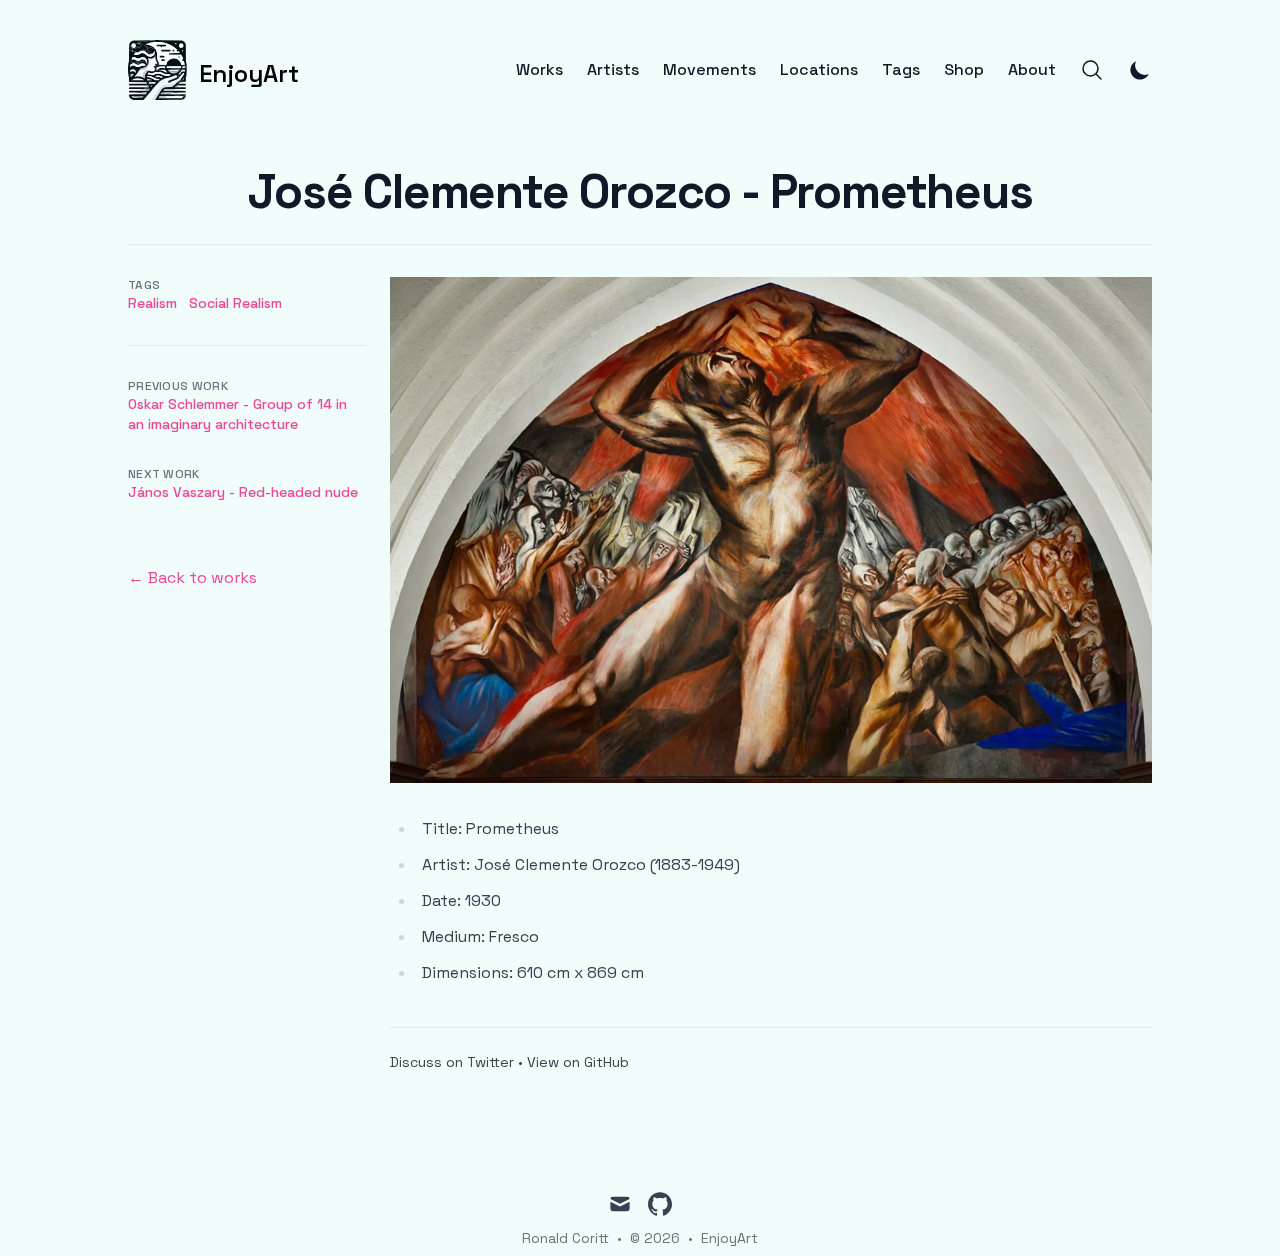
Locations (819, 70)
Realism (152, 303)
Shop (964, 70)
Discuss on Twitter (452, 1062)
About (1032, 70)
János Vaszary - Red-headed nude (243, 492)
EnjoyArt (729, 1238)
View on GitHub (578, 1062)
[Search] (1092, 70)
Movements (709, 70)
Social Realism (235, 303)
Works (539, 70)
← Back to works (192, 577)
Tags (901, 70)
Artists (613, 70)
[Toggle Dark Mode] (1140, 70)
